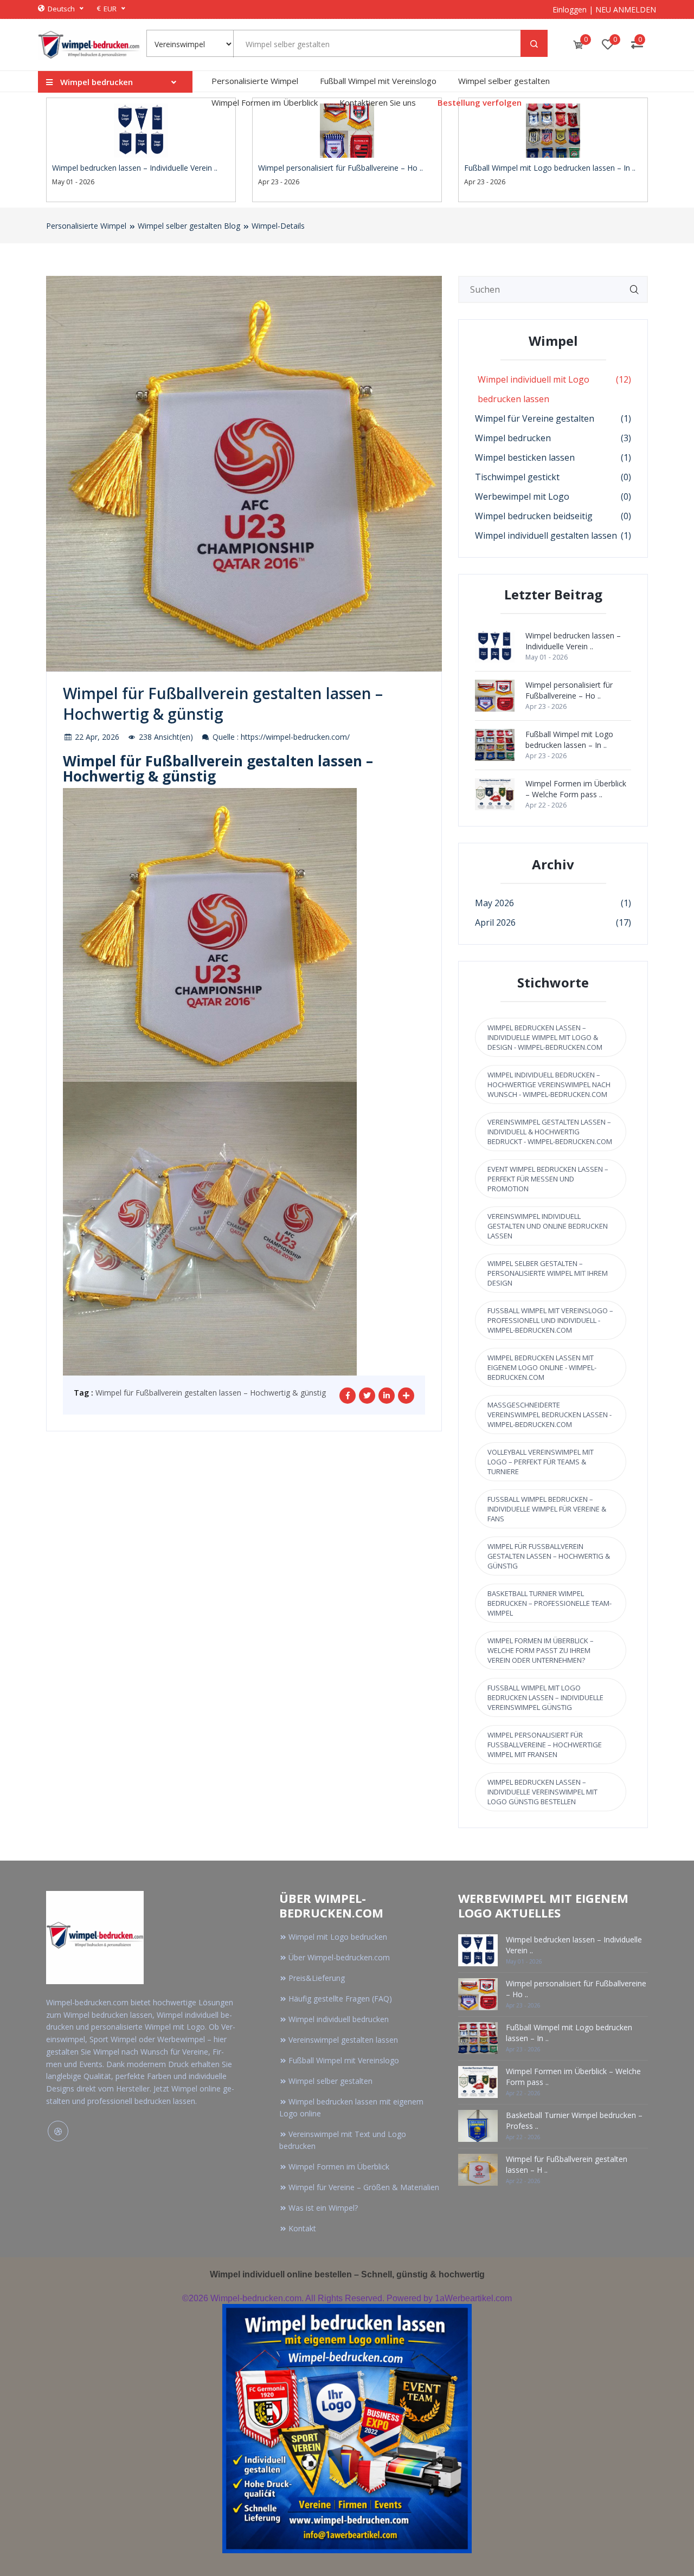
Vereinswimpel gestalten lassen (343, 2040)
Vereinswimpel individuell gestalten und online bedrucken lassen (548, 1226)
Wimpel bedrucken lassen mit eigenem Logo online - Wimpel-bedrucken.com (542, 1367)
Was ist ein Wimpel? (323, 2208)
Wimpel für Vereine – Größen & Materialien (364, 2187)
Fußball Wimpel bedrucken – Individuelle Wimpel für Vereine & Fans (547, 1509)
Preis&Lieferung (317, 1978)
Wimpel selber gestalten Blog (189, 226)
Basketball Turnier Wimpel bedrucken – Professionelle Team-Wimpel (550, 1603)
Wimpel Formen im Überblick (265, 102)
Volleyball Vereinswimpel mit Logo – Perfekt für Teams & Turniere (541, 1462)
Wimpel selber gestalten (504, 81)
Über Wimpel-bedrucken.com (339, 1957)
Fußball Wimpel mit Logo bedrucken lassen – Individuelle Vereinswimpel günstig (545, 1697)
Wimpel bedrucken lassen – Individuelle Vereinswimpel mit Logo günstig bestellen (542, 1792)
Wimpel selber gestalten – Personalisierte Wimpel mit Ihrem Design (548, 1273)
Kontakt (302, 2228)
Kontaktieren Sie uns (378, 102)
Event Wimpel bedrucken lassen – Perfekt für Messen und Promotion (548, 1179)
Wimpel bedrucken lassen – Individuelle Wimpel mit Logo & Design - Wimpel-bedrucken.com (545, 1037)
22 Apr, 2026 (96, 737)
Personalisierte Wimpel (255, 81)
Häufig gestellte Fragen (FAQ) (340, 1999)
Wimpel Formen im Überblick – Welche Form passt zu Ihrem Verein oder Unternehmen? (541, 1650)
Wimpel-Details (278, 226)
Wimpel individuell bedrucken (339, 2019)
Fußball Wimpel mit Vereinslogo (378, 81)
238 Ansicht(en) (165, 737)
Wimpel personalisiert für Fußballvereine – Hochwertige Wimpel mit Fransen (545, 1745)
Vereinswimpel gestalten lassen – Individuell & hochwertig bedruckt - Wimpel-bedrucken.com (550, 1132)
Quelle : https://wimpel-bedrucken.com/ (280, 737)
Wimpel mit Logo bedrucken (338, 1937)
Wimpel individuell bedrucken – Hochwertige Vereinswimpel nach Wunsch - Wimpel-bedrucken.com (549, 1084)
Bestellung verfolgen (480, 102)
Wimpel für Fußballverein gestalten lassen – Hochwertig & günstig (211, 1393)
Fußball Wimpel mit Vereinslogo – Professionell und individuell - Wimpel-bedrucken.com (550, 1320)
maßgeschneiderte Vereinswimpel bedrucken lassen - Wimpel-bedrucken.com (550, 1415)
